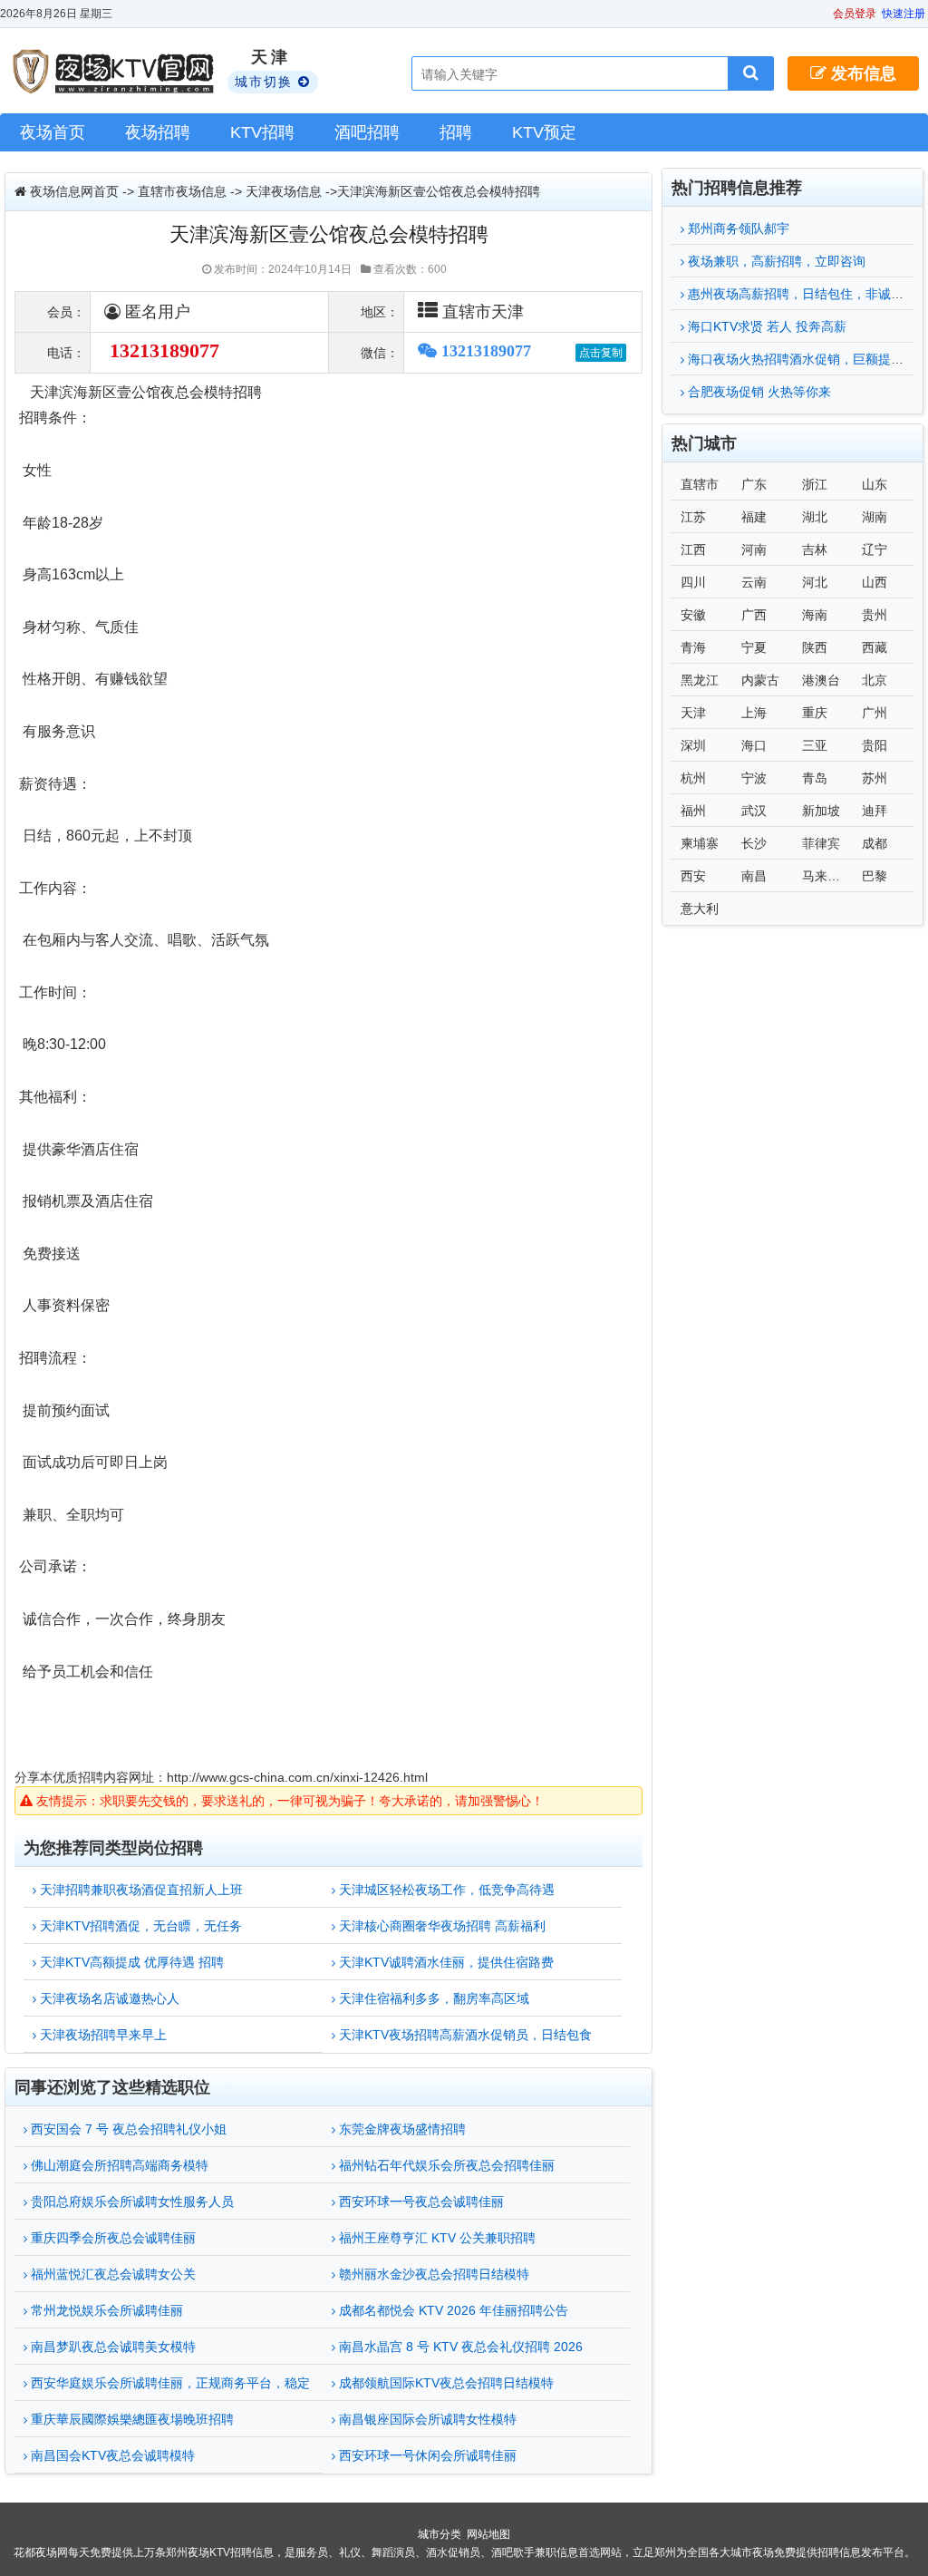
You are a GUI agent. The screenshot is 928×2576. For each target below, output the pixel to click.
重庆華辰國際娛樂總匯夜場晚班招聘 (130, 2419)
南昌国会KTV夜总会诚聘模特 (111, 2455)
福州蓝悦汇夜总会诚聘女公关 (111, 2274)
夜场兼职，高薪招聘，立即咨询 (775, 261)
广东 (754, 484)
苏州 (875, 778)
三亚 (815, 745)
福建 (754, 517)
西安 (693, 876)
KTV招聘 (262, 132)
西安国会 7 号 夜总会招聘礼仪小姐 (127, 2129)
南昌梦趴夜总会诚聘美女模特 (111, 2347)
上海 (754, 713)
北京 (875, 680)
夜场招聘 (158, 132)
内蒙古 (760, 680)
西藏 (875, 647)
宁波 (754, 778)
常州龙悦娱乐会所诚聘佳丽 (105, 2310)
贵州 (875, 615)
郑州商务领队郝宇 (737, 228)
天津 (693, 713)
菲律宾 (821, 843)
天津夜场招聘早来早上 (101, 2035)
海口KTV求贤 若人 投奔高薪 (765, 326)
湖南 (875, 517)
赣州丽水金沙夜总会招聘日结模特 (432, 2274)
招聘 (456, 132)
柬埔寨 (700, 843)
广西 (754, 615)
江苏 (693, 517)
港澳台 (821, 680)
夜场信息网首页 (74, 191)
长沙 (754, 843)
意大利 (700, 909)
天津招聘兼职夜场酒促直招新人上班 (140, 1890)
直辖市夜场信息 (182, 191)
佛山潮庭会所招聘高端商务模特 (118, 2165)
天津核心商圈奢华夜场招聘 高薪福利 (440, 1926)
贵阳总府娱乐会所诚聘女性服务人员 (130, 2202)
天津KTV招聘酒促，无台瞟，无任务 (139, 1926)
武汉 (754, 811)
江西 (693, 549)
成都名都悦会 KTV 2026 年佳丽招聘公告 (452, 2310)
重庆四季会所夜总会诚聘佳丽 (111, 2238)
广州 (875, 713)
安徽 (693, 615)
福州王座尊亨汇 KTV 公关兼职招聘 (435, 2238)
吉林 (815, 549)
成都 (875, 843)
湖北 (815, 517)
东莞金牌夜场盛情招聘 (401, 2129)
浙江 (815, 484)
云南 (754, 582)
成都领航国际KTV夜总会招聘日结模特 (445, 2383)
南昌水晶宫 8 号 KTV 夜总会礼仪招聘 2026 (459, 2347)
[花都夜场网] (116, 72)
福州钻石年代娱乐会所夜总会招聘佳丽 (445, 2165)
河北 (815, 582)
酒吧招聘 (367, 132)
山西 (875, 582)
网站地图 (488, 2534)
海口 (754, 745)
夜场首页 (53, 132)
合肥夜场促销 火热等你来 (758, 392)
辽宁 (875, 549)
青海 (693, 647)
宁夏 (754, 647)
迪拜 (875, 811)
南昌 (754, 876)
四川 (693, 582)
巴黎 (875, 876)
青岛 (815, 778)
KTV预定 (544, 132)
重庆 (815, 713)
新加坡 (821, 811)
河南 (754, 549)
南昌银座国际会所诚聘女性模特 (426, 2419)
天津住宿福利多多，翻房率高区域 (432, 1998)
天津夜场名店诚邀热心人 (108, 1998)
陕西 (815, 647)
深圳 (693, 745)
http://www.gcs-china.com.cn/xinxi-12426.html (297, 1777)
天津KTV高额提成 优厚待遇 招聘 (130, 1962)
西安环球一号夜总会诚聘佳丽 (420, 2202)
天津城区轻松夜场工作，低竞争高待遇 (445, 1890)
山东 (875, 484)
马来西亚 (827, 876)
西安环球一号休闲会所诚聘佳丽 (426, 2455)
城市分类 (440, 2534)
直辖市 (700, 484)
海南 (815, 615)
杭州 (693, 778)
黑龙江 (700, 680)
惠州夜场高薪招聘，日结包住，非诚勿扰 (800, 294)
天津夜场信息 (284, 191)
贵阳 (875, 745)
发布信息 (861, 73)
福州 (693, 811)
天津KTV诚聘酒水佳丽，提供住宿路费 (445, 1962)
